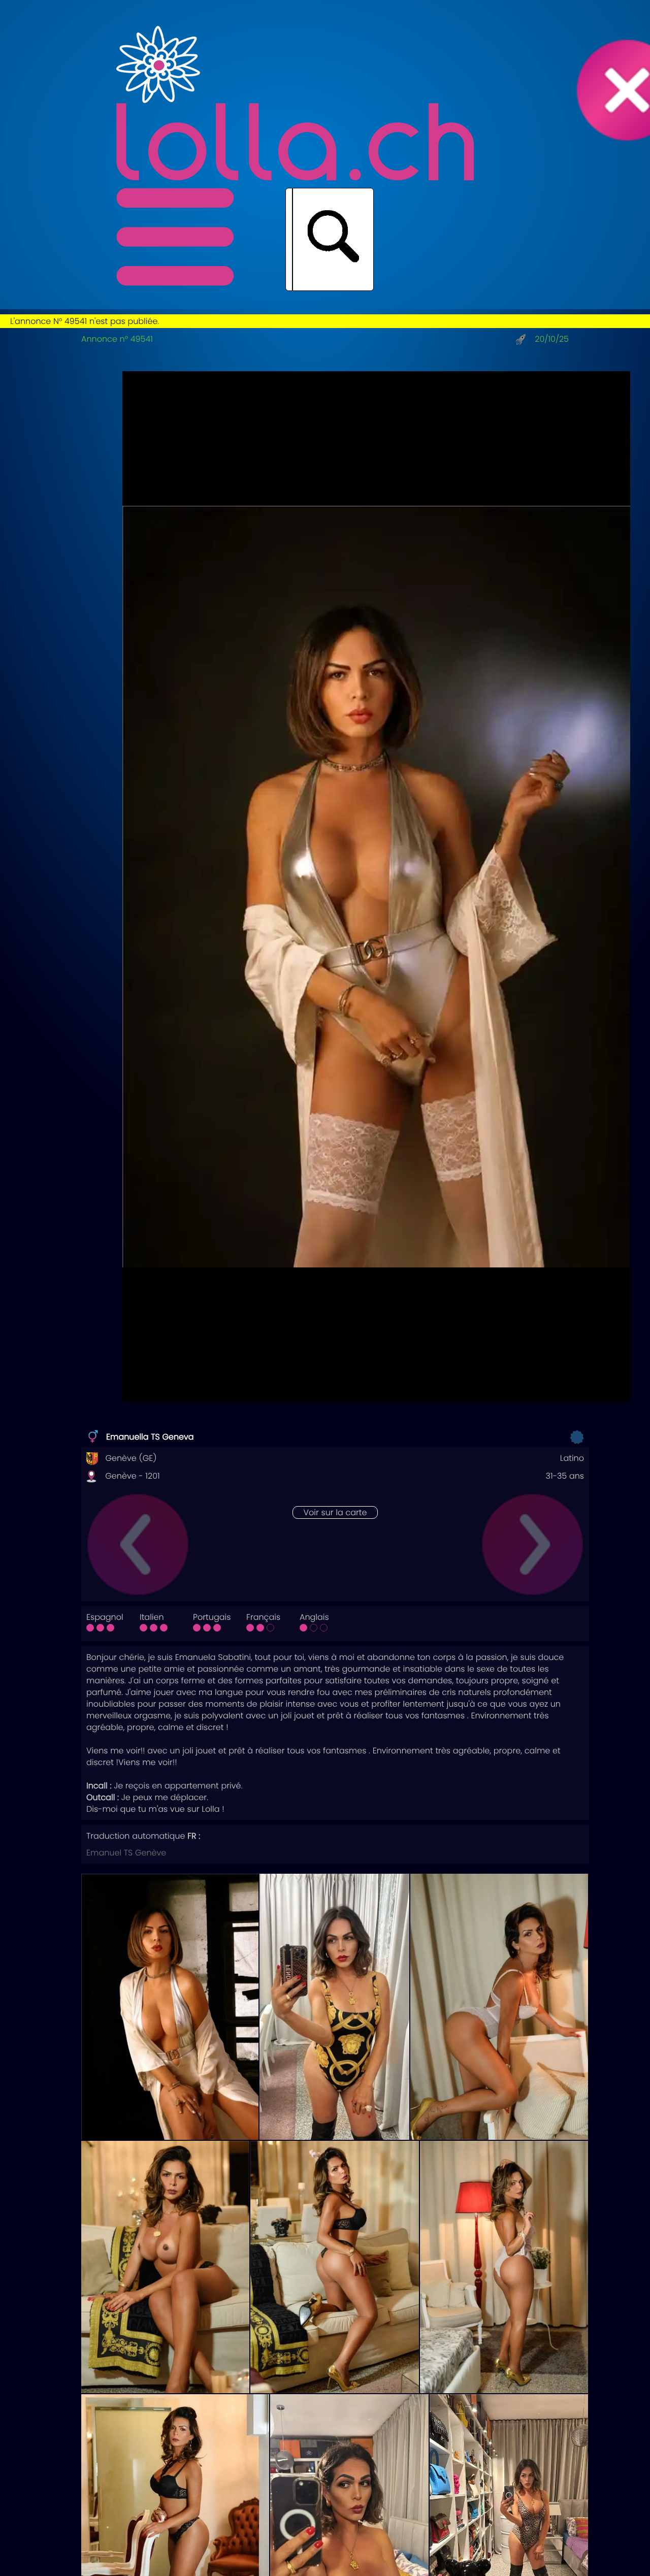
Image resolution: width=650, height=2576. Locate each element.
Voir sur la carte (335, 1512)
